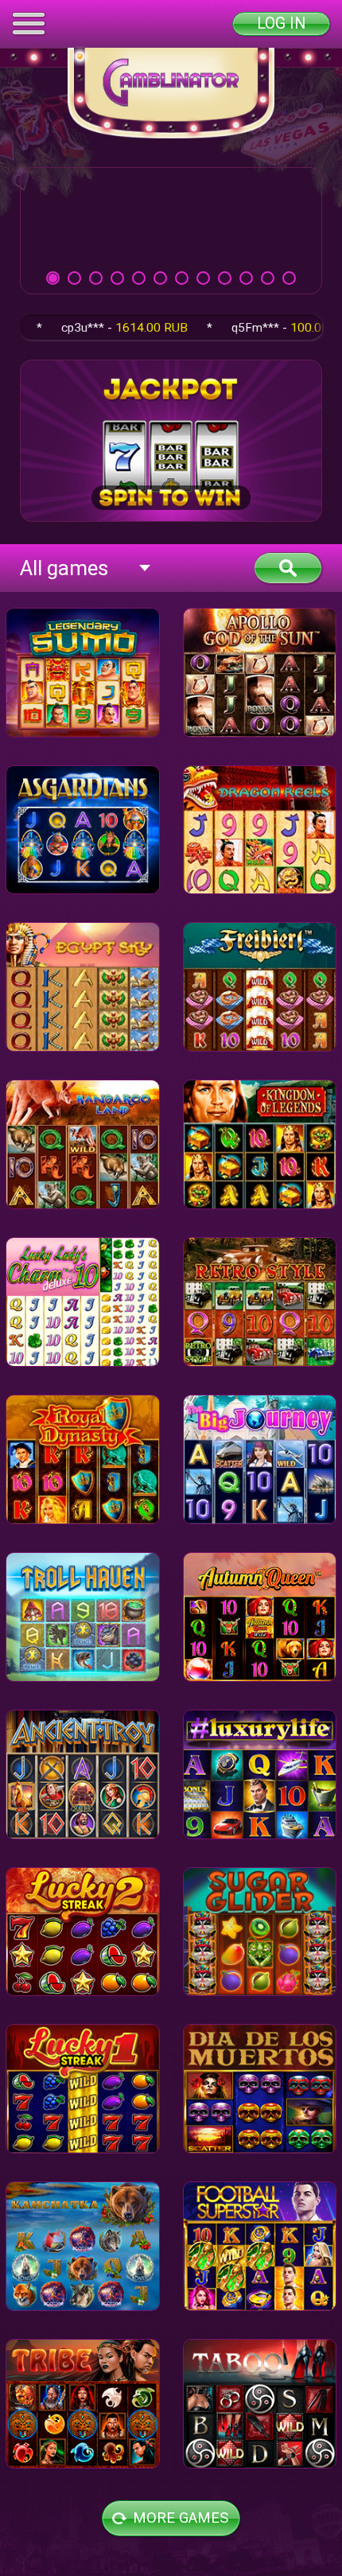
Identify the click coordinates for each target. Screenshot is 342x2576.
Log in (281, 23)
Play (171, 230)
